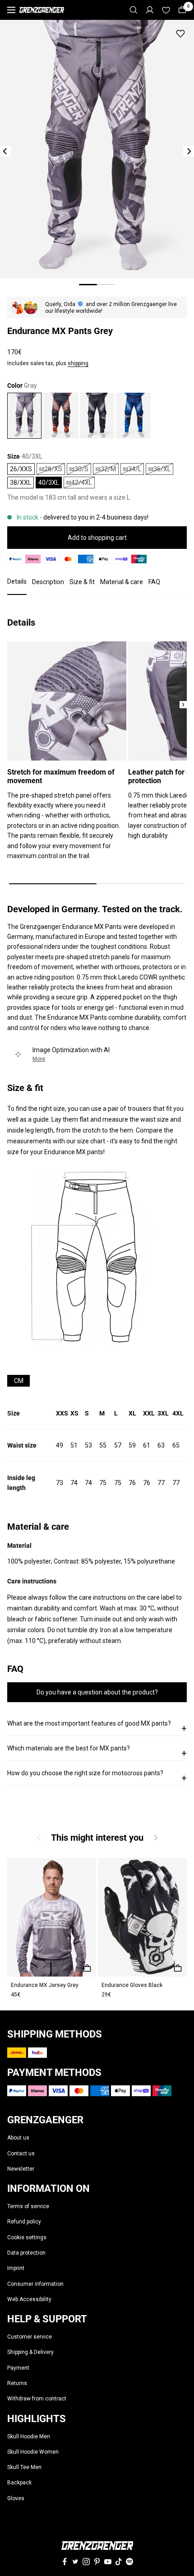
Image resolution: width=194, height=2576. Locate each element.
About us (18, 2138)
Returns (17, 2383)
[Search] (134, 10)
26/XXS (21, 469)
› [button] (183, 705)
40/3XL (49, 483)
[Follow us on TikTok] (119, 2562)
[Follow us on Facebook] (65, 2562)
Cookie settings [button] (27, 2237)
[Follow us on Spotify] (129, 2562)
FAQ (154, 582)
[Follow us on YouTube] (108, 2562)
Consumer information (35, 2284)
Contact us (21, 2154)
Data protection (26, 2253)
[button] (155, 1837)
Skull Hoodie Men (29, 2437)
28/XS (53, 469)
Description (48, 582)
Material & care (122, 582)
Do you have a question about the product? (97, 1692)
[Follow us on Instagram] (86, 2562)
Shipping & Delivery (30, 2352)
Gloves (16, 2498)
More (39, 1059)
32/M (108, 469)
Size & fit (82, 582)
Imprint (16, 2268)
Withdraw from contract (37, 2399)
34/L (135, 469)
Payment (18, 2368)
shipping (78, 363)
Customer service (30, 2337)
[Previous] (5, 151)
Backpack (19, 2483)
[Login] (150, 10)
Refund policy (24, 2222)
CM (19, 1381)
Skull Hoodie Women (33, 2452)
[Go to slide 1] (88, 285)
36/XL (162, 469)
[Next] (189, 151)
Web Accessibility (29, 2299)
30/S (81, 469)
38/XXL (21, 483)
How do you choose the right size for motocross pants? (97, 1776)
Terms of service (28, 2206)
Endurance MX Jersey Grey (45, 1985)
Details (17, 581)
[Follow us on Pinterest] (97, 2562)
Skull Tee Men (24, 2467)
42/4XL (82, 483)
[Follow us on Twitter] (75, 2562)
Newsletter (21, 2169)
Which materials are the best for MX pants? (97, 1752)
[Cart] (182, 10)
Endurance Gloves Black (132, 1985)
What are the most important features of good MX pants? (97, 1727)
